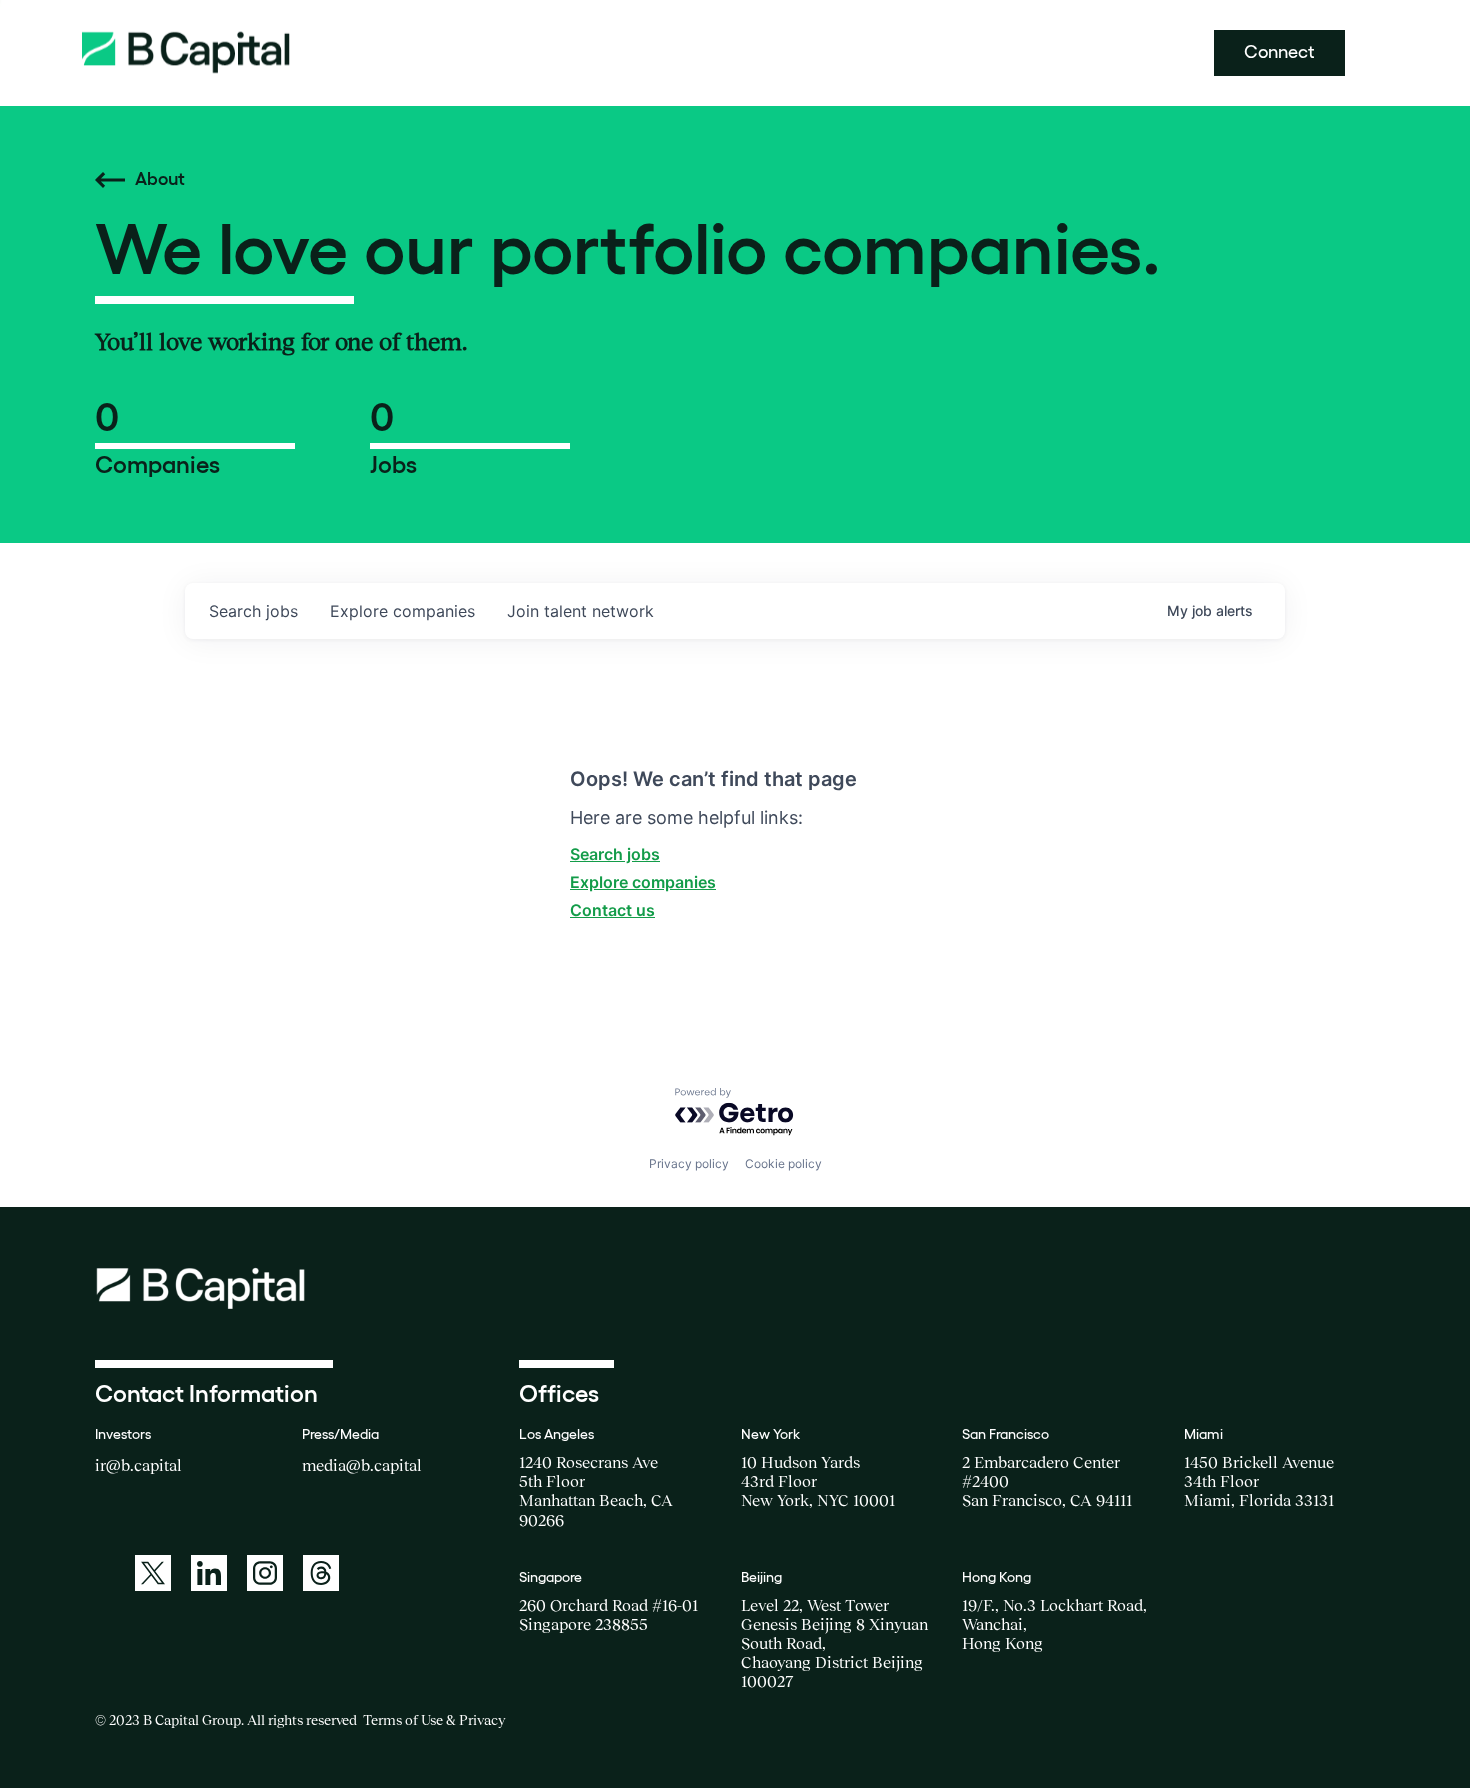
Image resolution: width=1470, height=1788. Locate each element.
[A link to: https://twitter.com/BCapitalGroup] (153, 1573)
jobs (253, 611)
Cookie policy (783, 1163)
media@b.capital (362, 1465)
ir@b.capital (138, 1465)
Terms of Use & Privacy (434, 1720)
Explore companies (643, 882)
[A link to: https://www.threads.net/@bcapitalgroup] (321, 1573)
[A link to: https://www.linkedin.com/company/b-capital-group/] (209, 1573)
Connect (1279, 52)
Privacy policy (689, 1163)
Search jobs (615, 854)
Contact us (612, 910)
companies (402, 611)
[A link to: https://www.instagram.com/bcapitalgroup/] (265, 1573)
